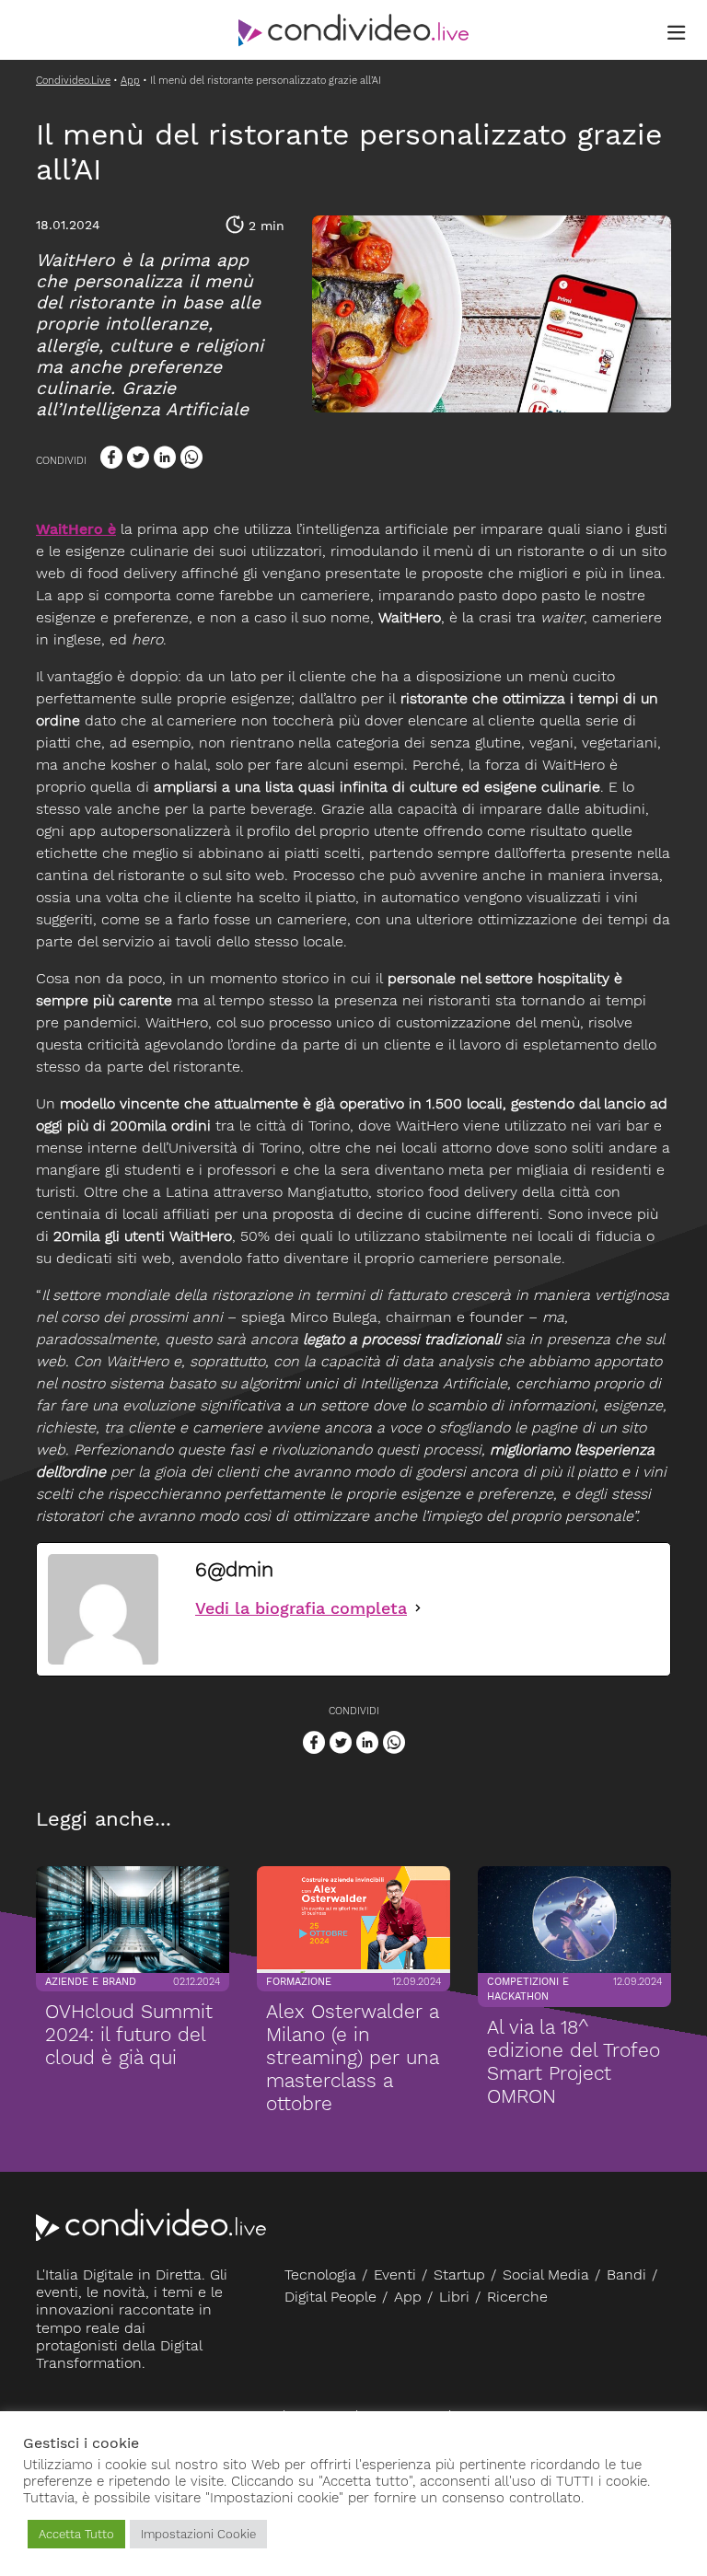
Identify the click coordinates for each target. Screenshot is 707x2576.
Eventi (395, 2274)
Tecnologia (320, 2274)
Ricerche (517, 2297)
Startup (459, 2274)
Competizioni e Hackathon (528, 1990)
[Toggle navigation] (677, 33)
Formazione (299, 1982)
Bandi (626, 2274)
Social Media (546, 2274)
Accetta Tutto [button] (76, 2534)
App (408, 2297)
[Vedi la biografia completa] (418, 1608)
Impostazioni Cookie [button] (198, 2534)
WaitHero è (76, 529)
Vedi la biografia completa (301, 1608)
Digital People (330, 2297)
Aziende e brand (91, 1982)
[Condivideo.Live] (353, 30)
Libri (454, 2297)
